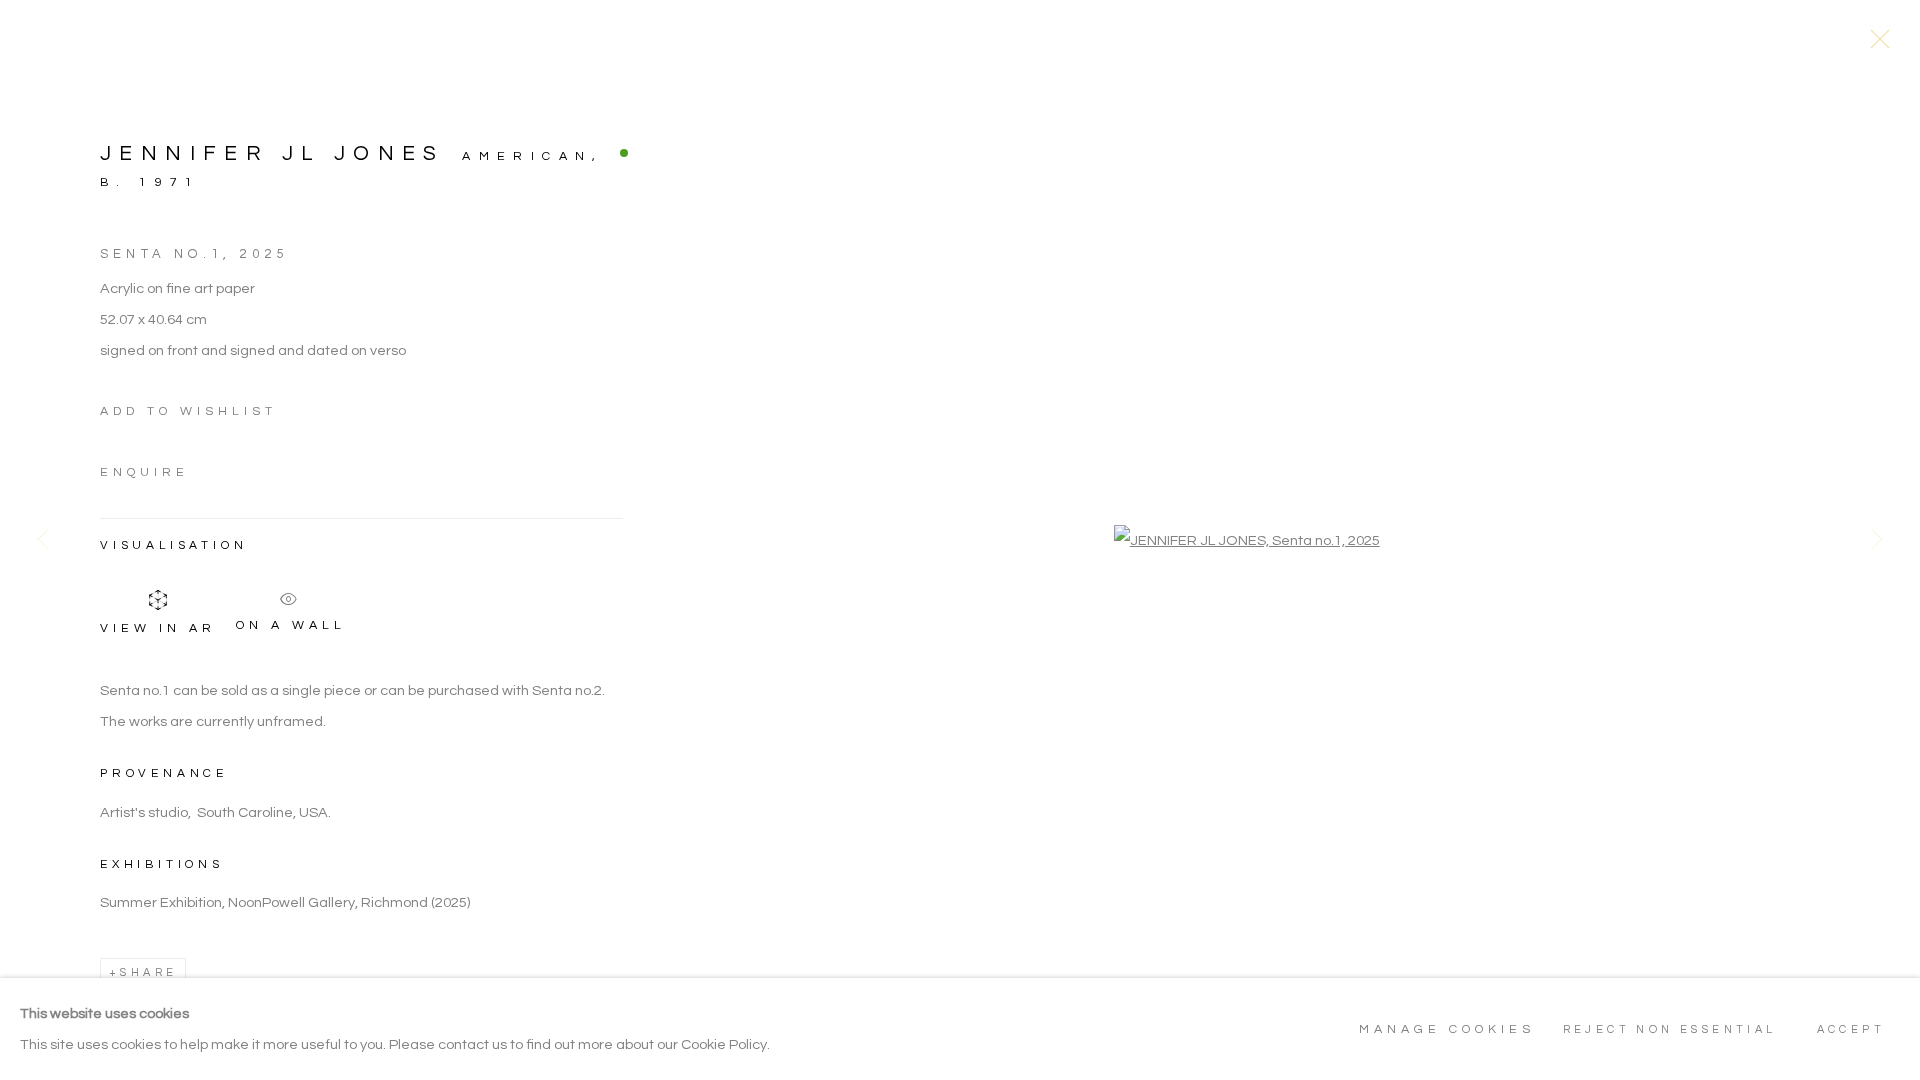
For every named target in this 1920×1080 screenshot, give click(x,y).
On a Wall (291, 622)
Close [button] (1875, 45)
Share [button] (148, 972)
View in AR (158, 628)
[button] (188, 411)
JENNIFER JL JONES (272, 153)
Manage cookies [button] (1447, 1029)
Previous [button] (43, 540)
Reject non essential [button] (1670, 1029)
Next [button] (1877, 540)
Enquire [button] (144, 472)
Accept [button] (1851, 1029)
